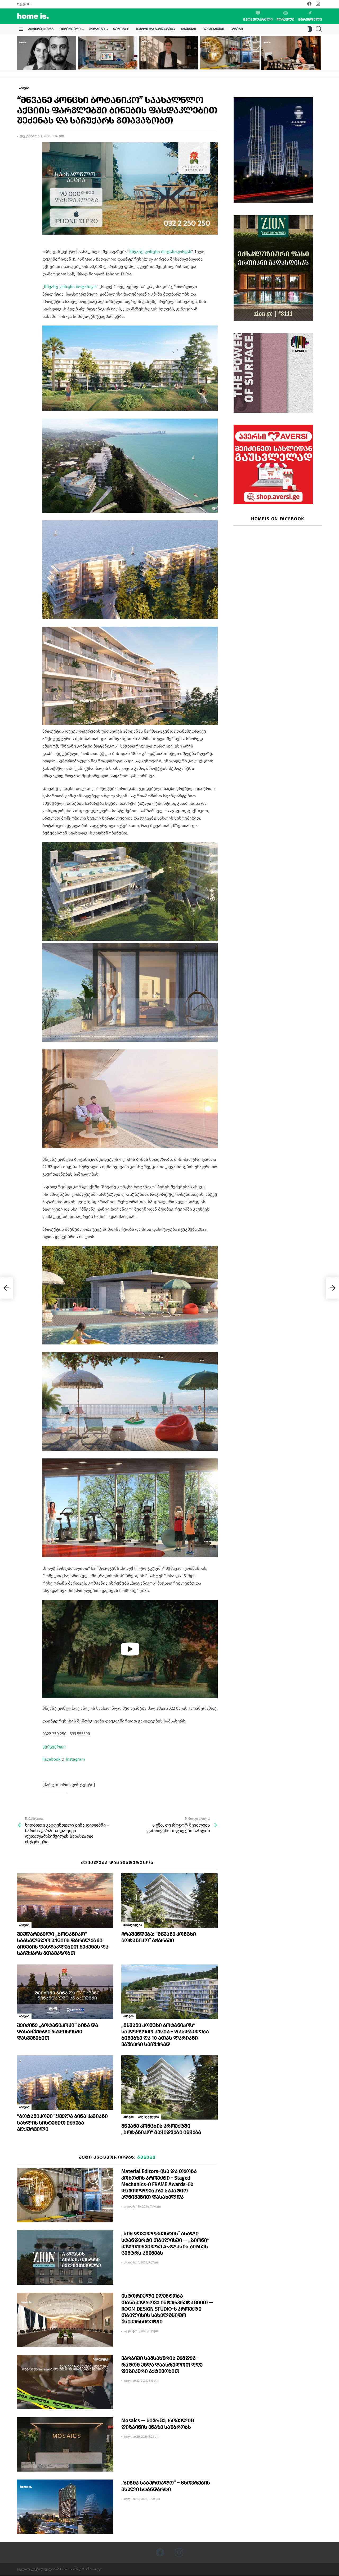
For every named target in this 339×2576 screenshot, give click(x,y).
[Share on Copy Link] (21, 170)
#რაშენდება (133, 1925)
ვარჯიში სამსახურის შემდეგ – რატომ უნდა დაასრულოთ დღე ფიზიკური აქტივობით (162, 2364)
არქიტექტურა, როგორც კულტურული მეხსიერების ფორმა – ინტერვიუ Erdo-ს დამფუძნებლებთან (46, 61)
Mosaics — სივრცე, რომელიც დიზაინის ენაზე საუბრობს (158, 2424)
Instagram (75, 1759)
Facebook (51, 1759)
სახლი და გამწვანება (155, 29)
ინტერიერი (70, 29)
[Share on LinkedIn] (21, 160)
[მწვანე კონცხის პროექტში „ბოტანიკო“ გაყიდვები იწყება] (169, 2087)
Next (319, 53)
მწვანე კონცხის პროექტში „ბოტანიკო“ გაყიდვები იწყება (161, 2129)
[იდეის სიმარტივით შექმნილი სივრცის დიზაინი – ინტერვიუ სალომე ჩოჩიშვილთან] (169, 53)
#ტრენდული (310, 19)
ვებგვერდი (54, 1746)
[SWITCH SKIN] (310, 29)
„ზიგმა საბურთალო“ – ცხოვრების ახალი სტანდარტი (166, 2486)
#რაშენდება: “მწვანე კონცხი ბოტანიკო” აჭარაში (159, 1937)
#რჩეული (286, 19)
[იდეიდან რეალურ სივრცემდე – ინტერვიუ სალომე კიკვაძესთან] (291, 53)
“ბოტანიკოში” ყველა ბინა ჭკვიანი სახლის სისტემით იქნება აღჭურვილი (62, 2122)
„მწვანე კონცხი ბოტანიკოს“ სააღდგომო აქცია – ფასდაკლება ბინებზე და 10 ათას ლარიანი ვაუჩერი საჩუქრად (165, 2035)
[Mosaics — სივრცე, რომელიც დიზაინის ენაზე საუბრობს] (65, 2444)
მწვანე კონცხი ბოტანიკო (70, 287)
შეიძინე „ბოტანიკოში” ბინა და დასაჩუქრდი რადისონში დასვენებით (57, 2032)
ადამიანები (213, 29)
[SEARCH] (319, 29)
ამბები (237, 29)
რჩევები (189, 29)
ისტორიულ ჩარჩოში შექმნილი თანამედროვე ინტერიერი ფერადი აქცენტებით (104, 61)
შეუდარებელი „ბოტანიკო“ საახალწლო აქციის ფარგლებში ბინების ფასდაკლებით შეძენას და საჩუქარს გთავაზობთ (63, 1944)
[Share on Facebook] (21, 151)
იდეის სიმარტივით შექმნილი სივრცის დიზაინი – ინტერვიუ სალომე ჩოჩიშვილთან (168, 61)
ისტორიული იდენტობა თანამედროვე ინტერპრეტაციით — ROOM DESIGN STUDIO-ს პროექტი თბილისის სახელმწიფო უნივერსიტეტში (167, 2309)
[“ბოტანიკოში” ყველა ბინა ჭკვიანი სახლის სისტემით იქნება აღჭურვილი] (65, 2083)
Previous (20, 53)
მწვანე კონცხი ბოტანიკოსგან (160, 252)
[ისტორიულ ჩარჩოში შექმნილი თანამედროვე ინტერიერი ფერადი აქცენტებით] (108, 53)
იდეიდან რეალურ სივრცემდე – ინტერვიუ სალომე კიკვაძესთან (285, 63)
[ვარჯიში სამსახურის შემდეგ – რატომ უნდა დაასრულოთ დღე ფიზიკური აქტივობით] (65, 2382)
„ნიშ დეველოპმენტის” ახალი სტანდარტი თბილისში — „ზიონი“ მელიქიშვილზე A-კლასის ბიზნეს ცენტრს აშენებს (165, 2243)
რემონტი (121, 29)
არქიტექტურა (41, 29)
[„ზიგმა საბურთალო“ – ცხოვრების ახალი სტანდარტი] (65, 2507)
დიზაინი (97, 29)
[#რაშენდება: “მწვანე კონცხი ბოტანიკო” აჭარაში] (169, 1900)
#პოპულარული (258, 19)
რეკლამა (24, 4)
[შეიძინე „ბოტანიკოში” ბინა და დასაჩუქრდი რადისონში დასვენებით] (65, 1992)
